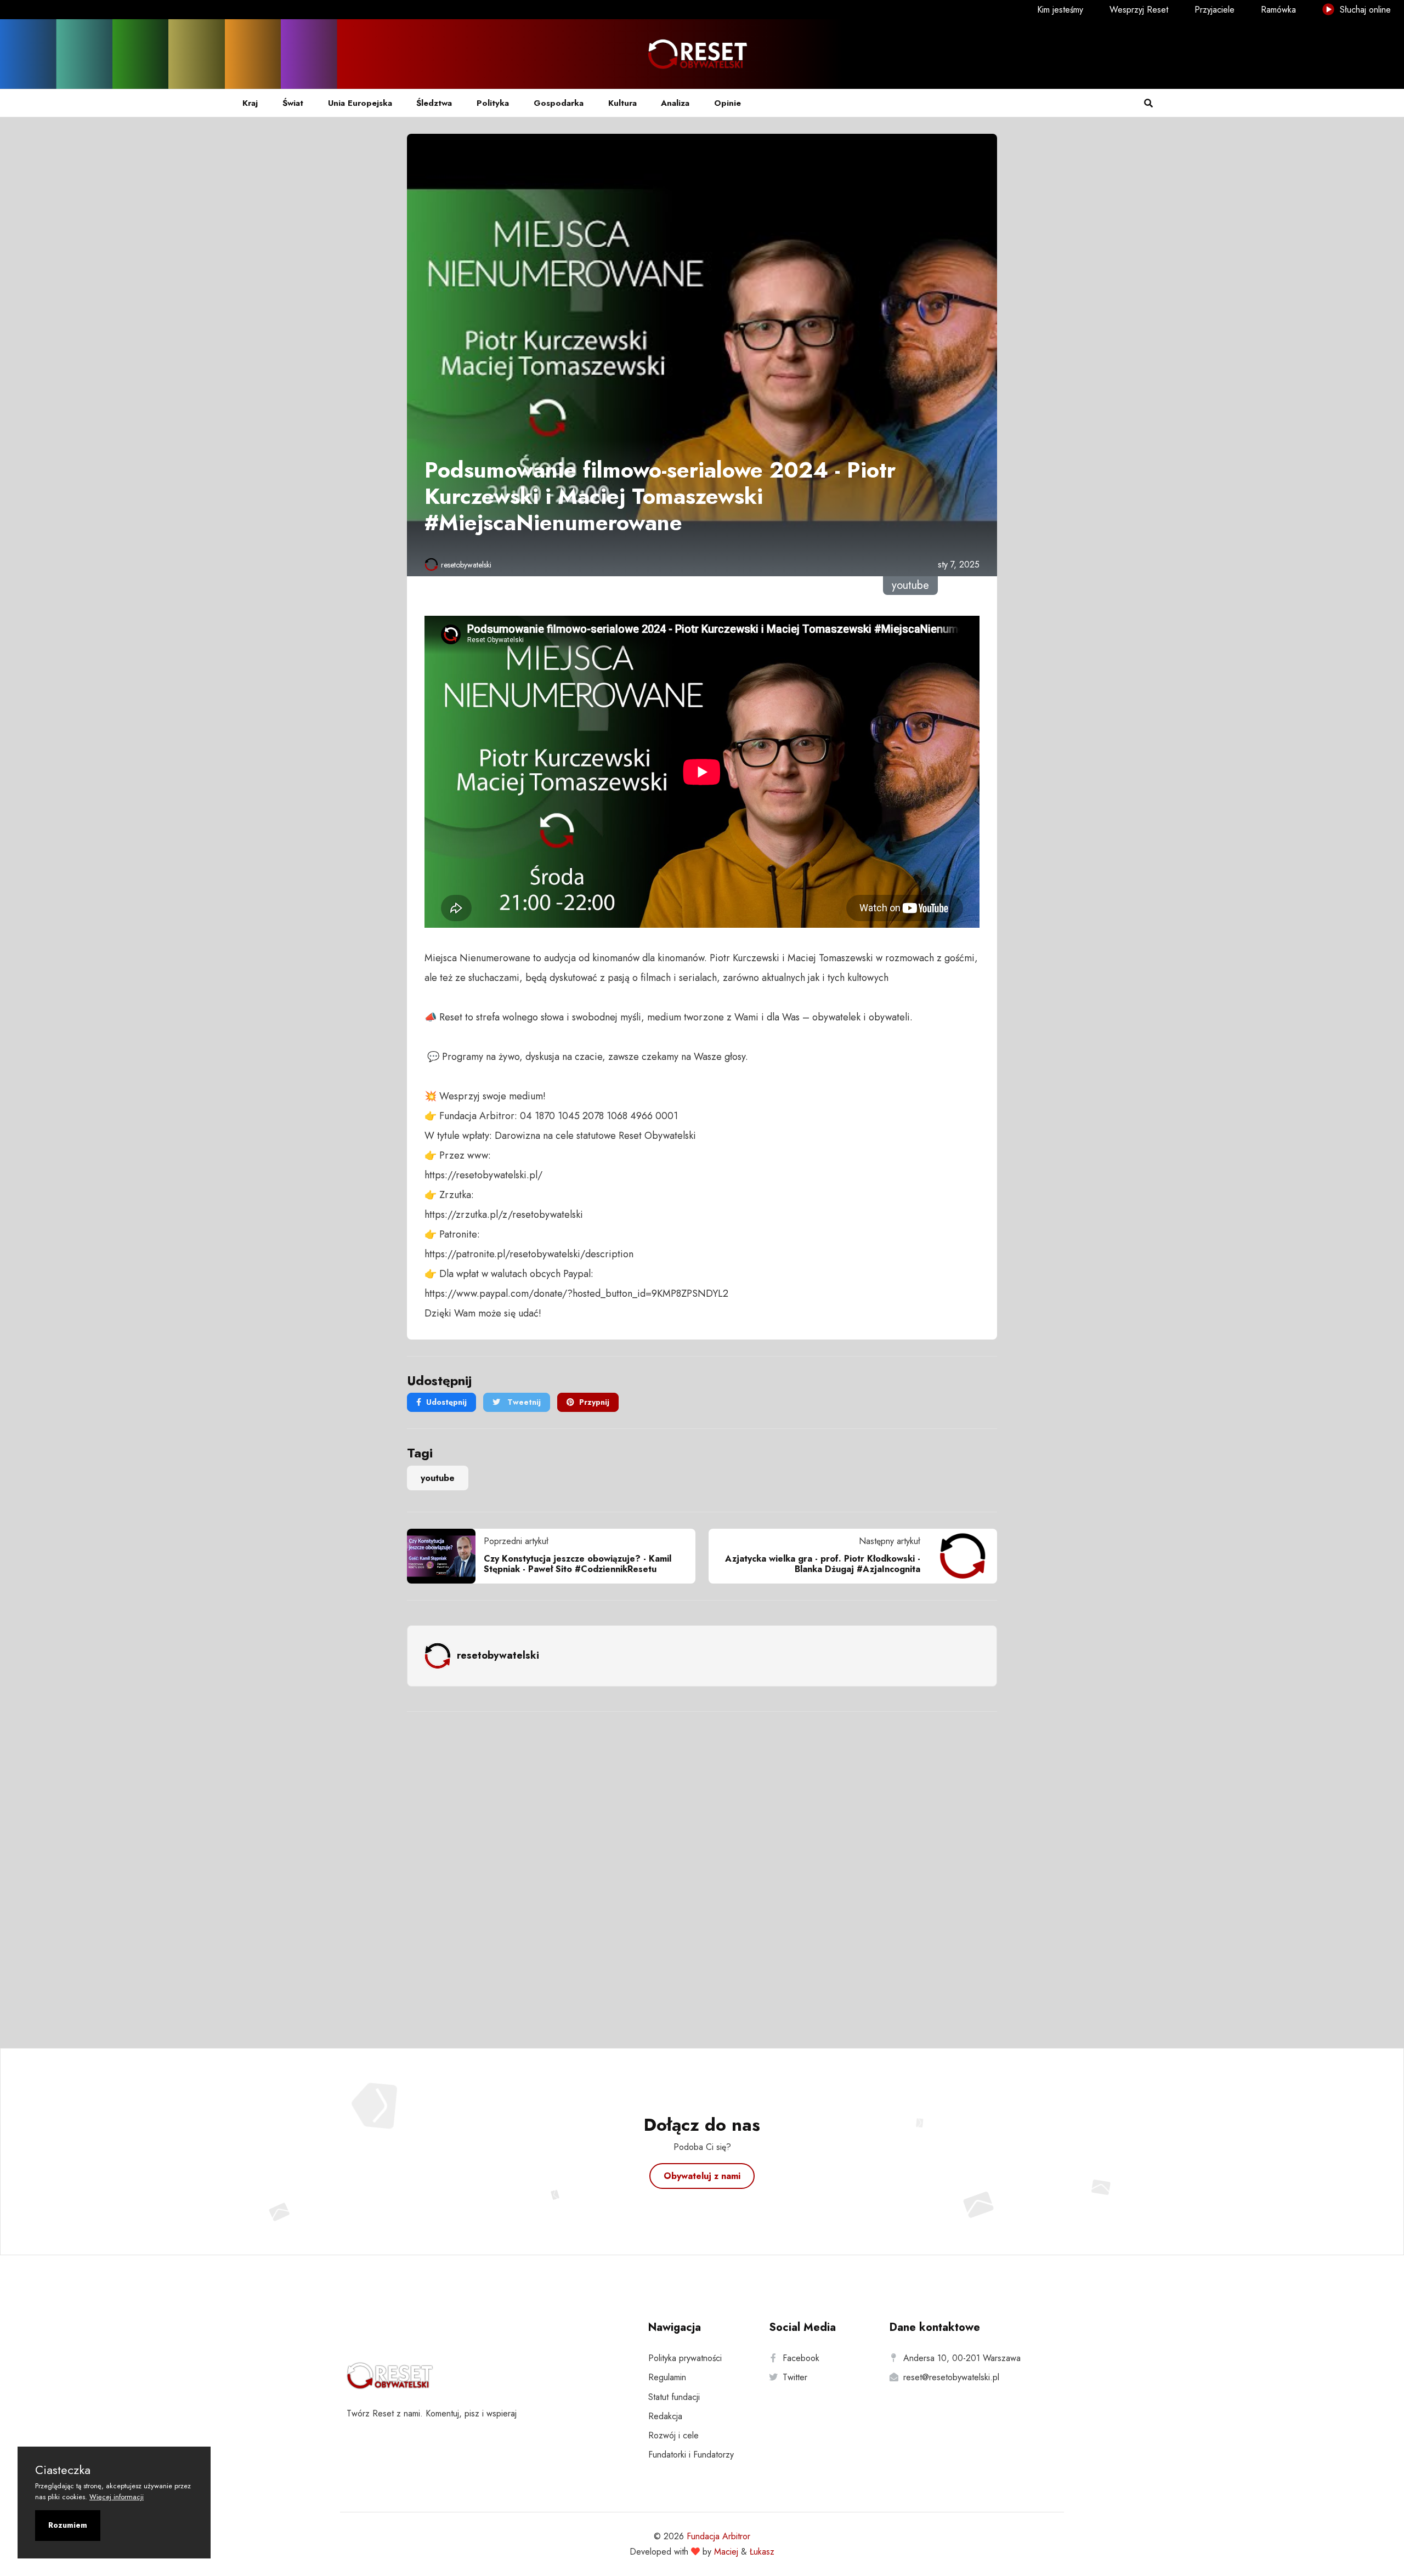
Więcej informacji (117, 2497)
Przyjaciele (1215, 10)
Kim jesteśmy (1060, 10)
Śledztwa (434, 103)
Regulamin (667, 2377)
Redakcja (665, 2416)
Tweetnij (523, 1402)
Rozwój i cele (673, 2435)
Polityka (493, 103)
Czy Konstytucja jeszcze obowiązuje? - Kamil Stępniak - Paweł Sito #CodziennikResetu (578, 1564)
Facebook (801, 2358)
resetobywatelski (466, 565)
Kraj (250, 103)
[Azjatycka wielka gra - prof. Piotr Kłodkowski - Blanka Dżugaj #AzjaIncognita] (959, 1556)
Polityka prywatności (685, 2358)
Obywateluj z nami (702, 2176)
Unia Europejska (360, 103)
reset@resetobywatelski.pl (951, 2377)
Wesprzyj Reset (1139, 10)
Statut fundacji (674, 2397)
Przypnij (594, 1402)
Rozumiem (68, 2525)
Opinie (728, 103)
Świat (293, 103)
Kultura (622, 103)
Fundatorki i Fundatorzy (691, 2455)
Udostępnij (446, 1402)
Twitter (795, 2377)
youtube (438, 1478)
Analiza (675, 103)
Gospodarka (559, 103)
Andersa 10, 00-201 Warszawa (962, 2358)
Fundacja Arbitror (718, 2536)
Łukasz (762, 2552)
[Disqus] (702, 1865)
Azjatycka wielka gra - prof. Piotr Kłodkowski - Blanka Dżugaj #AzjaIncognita (823, 1564)
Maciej (726, 2552)
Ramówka (1278, 10)
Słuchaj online (1364, 10)
